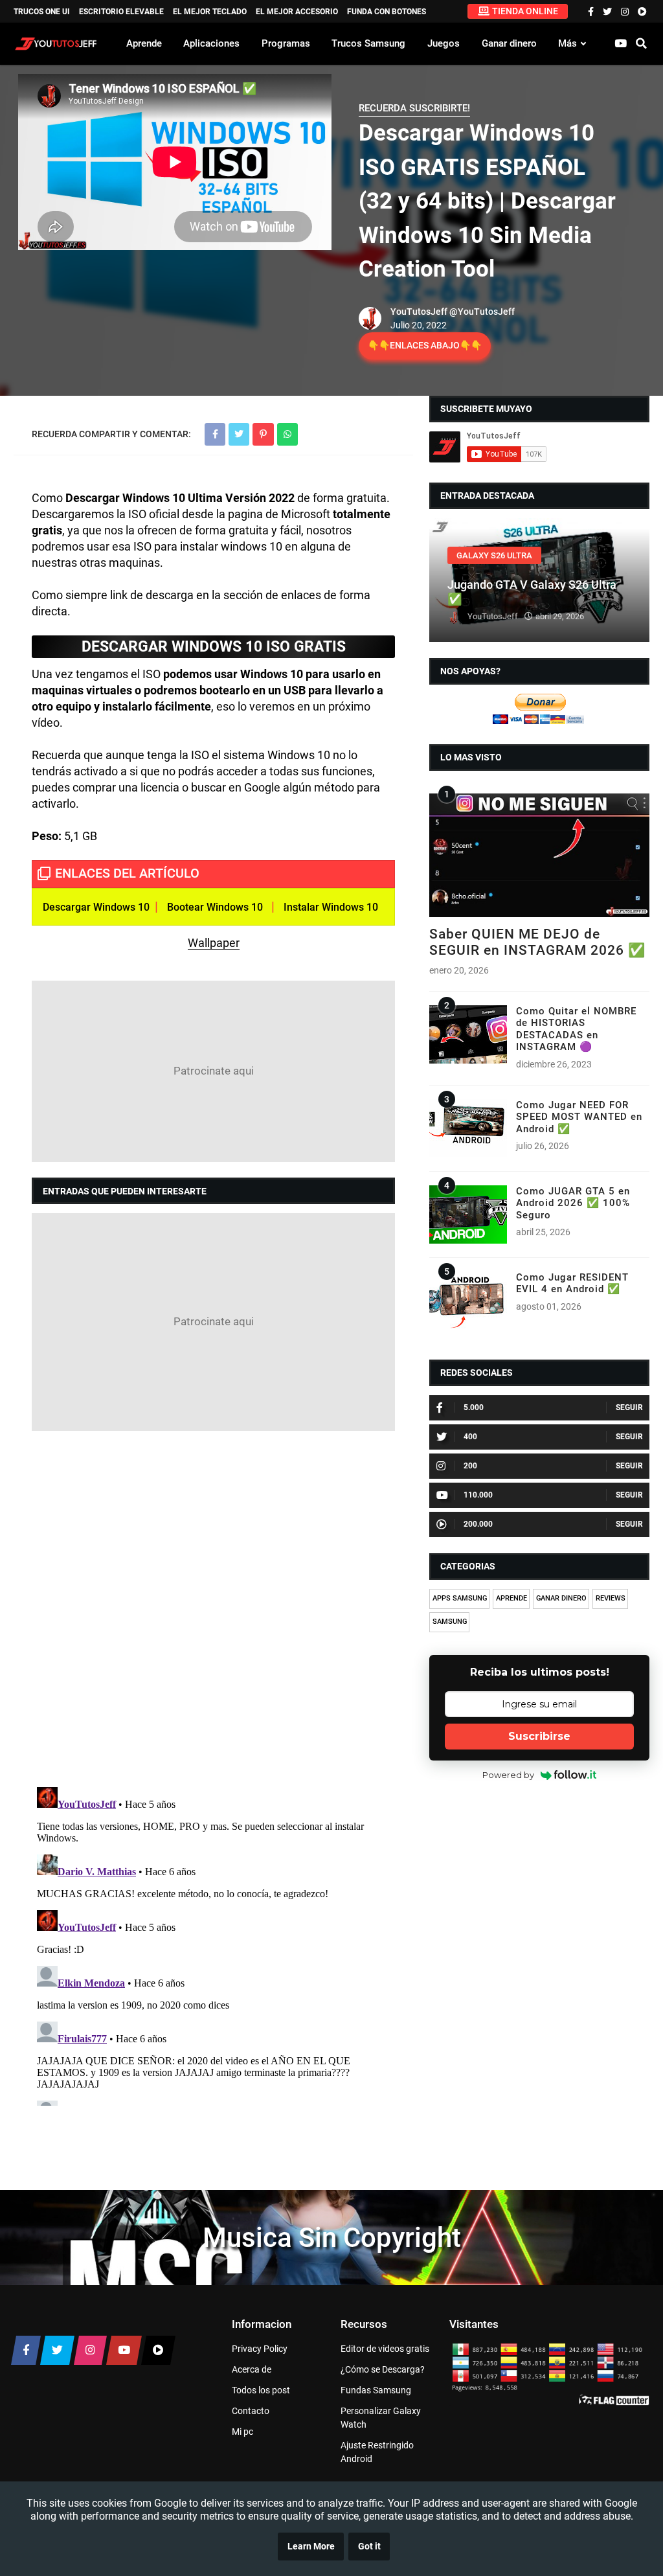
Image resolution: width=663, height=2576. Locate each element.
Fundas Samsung (376, 2390)
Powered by (508, 1775)
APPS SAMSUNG (460, 1598)
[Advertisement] (213, 1071)
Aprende (144, 43)
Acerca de (252, 2369)
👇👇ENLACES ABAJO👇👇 (425, 345)
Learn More (311, 2547)
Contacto (251, 2411)
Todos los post (261, 2390)
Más (567, 43)
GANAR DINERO (561, 1598)
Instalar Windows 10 (331, 907)
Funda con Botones (387, 12)
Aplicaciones (211, 43)
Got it (369, 2547)
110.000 (478, 1495)
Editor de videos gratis (385, 2349)
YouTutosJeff (419, 312)
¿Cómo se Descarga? (383, 2369)
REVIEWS (611, 1598)
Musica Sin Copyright (332, 2238)
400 (470, 1437)
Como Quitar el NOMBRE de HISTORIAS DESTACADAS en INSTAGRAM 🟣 (576, 1029)
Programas (286, 43)
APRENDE (511, 1598)
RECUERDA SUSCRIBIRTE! (414, 108)
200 (470, 1466)
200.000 (478, 1524)
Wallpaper (214, 943)
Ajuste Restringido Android (377, 2452)
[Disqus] (213, 1608)
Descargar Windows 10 (96, 907)
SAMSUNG (450, 1622)
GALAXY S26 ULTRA (494, 555)
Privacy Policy (260, 2349)
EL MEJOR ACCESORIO (297, 12)
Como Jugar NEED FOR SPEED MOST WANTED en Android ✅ (579, 1117)
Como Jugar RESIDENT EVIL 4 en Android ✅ (572, 1283)
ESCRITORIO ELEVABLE (121, 12)
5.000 (474, 1408)
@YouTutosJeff (482, 312)
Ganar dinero (509, 43)
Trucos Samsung (368, 43)
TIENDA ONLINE (525, 11)
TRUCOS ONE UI (42, 12)
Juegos (444, 43)
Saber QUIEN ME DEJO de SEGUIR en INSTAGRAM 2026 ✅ (537, 942)
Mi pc (242, 2432)
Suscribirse (539, 1736)
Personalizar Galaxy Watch (381, 2418)
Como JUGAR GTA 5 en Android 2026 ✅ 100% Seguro (573, 1203)
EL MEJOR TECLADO (210, 12)
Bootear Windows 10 (215, 907)
